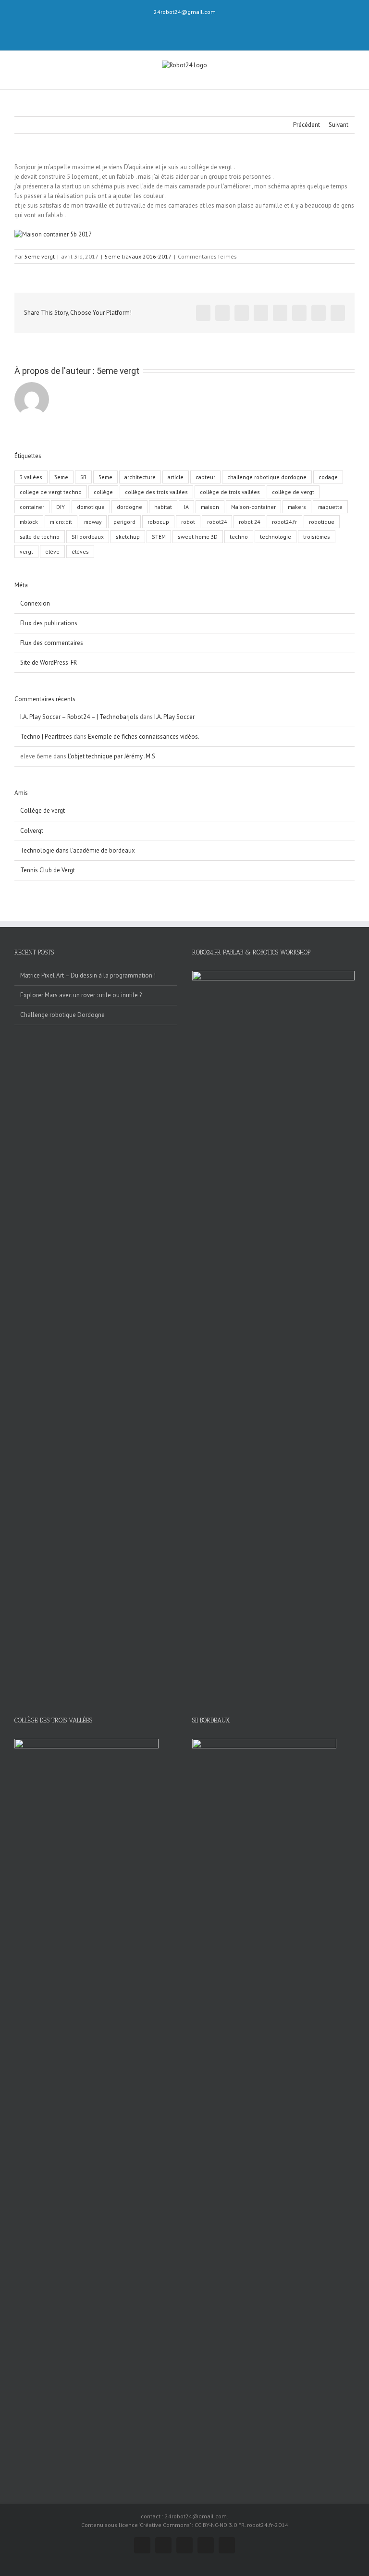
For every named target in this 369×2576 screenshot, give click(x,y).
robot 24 (249, 522)
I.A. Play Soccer (174, 717)
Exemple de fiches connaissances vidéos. (144, 737)
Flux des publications (49, 623)
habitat (163, 507)
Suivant (338, 125)
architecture (140, 477)
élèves (80, 551)
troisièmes (317, 537)
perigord (124, 522)
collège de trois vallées (230, 492)
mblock (29, 522)
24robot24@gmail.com (185, 12)
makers (297, 507)
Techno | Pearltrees (46, 737)
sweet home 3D (198, 537)
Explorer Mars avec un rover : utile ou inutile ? (81, 995)
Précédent (307, 125)
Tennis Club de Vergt (48, 870)
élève (52, 551)
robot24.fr (284, 522)
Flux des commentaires (52, 643)
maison (210, 507)
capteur (205, 477)
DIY (61, 507)
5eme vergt (40, 256)
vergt (26, 551)
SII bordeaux (88, 537)
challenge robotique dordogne (267, 477)
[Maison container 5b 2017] (53, 234)
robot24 (217, 522)
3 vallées (31, 477)
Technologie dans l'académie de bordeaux (78, 850)
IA (186, 507)
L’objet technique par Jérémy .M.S (111, 756)
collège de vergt (293, 492)
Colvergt (32, 831)
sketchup (128, 537)
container (32, 507)
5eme (105, 477)
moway (93, 522)
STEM (159, 537)
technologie (276, 537)
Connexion (35, 603)
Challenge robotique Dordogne (62, 1015)
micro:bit (61, 522)
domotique (91, 507)
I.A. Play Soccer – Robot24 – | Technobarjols (79, 717)
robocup (158, 522)
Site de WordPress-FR (49, 663)
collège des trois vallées (156, 492)
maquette (330, 507)
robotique (322, 522)
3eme (61, 477)
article (176, 477)
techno (239, 537)
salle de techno (40, 537)
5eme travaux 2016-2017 (138, 256)
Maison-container (253, 507)
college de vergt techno (51, 492)
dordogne (129, 507)
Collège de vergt (43, 811)
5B (83, 477)
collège (103, 492)
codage (328, 477)
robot (188, 522)
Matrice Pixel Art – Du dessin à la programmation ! (88, 975)
